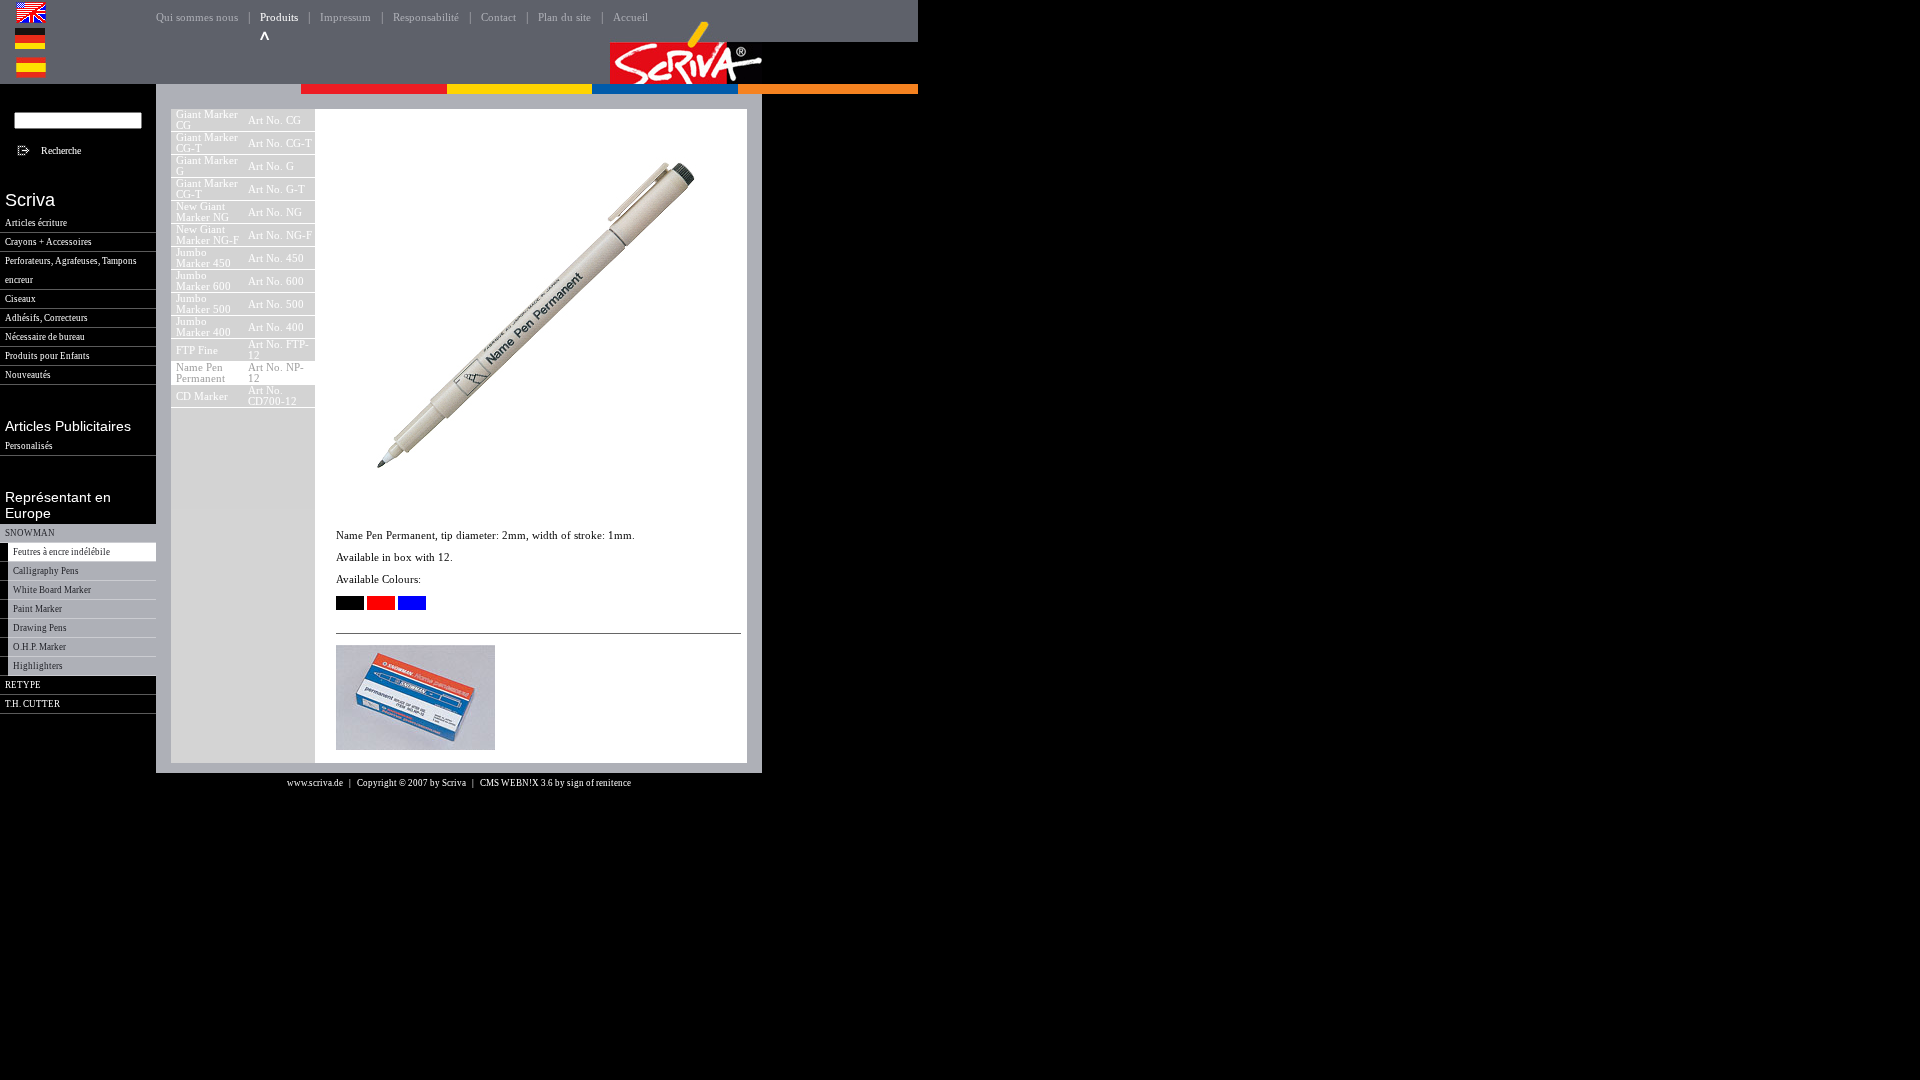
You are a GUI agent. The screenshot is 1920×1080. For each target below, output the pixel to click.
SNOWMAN (30, 533)
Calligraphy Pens (46, 571)
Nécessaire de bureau (45, 337)
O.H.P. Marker (39, 647)
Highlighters (38, 666)
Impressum (345, 17)
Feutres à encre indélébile (61, 552)
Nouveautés (28, 375)
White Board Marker (52, 590)
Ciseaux (20, 299)
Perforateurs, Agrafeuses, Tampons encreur (71, 270)
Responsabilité (426, 17)
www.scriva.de (315, 783)
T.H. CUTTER (32, 704)
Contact (498, 17)
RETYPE (23, 685)
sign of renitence (599, 783)
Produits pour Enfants (47, 356)
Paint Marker (37, 609)
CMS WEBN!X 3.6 (516, 783)
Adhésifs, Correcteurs (46, 318)
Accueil (630, 17)
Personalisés (29, 446)
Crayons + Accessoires (48, 242)
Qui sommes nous (197, 17)
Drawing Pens (40, 628)
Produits (279, 17)
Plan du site (564, 17)
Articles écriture (36, 223)
